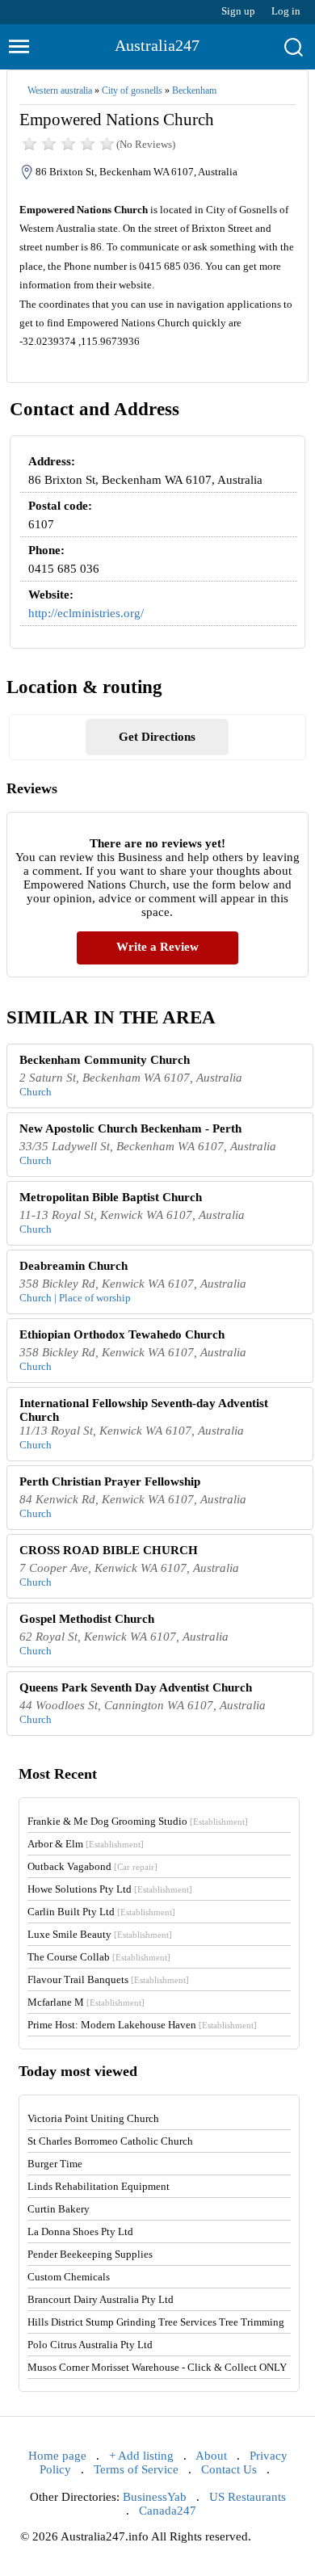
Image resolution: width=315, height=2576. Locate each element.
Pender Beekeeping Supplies (90, 2254)
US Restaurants (248, 2497)
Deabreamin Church (73, 1266)
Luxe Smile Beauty (100, 1934)
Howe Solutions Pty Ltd (110, 1889)
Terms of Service (136, 2469)
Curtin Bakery (59, 2209)
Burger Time (55, 2164)
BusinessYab (155, 2497)
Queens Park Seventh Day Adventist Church (136, 1687)
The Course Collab (99, 1957)
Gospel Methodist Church (87, 1619)
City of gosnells (132, 90)
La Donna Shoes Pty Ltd (80, 2231)
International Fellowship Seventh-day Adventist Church (144, 1410)
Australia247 (157, 45)
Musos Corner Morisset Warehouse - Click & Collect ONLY (157, 2367)
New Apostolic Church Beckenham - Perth (130, 1128)
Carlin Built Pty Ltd (101, 1912)
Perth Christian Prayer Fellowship (110, 1481)
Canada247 (168, 2511)
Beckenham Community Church (105, 1060)
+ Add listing (141, 2456)
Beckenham (194, 90)
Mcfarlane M (86, 2002)
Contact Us (229, 2469)
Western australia (60, 90)
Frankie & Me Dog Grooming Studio (138, 1821)
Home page (57, 2456)
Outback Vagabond (92, 1866)
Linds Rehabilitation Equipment (99, 2186)
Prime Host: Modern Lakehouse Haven (142, 2025)
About (211, 2456)
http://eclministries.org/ (86, 613)
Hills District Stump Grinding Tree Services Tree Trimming (156, 2322)
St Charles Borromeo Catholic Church (110, 2141)
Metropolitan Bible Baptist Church (111, 1197)
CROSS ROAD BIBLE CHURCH (109, 1550)
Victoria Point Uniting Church (93, 2118)
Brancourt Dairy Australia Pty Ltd (101, 2299)
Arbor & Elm (86, 1844)
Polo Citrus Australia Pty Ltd (90, 2345)
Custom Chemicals (69, 2277)
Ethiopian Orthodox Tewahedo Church (122, 1334)
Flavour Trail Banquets (108, 1979)
